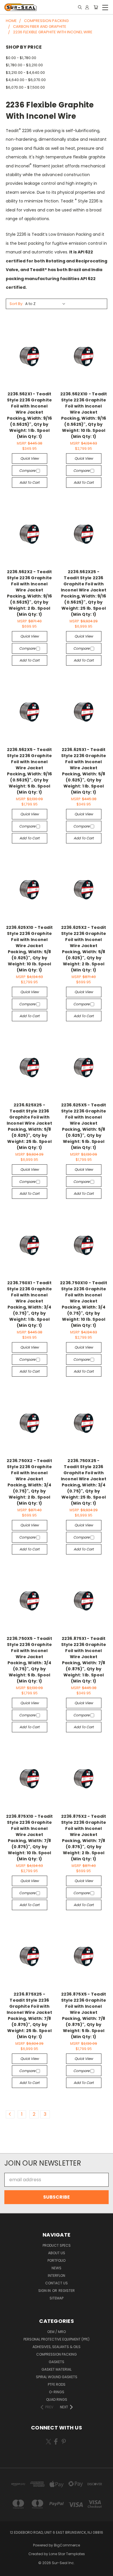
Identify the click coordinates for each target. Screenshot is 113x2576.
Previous (9, 2570)
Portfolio (57, 2260)
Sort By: (16, 304)
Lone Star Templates (67, 2554)
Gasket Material (57, 2369)
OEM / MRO (57, 2332)
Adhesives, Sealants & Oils (57, 2347)
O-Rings (57, 2392)
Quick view (30, 458)
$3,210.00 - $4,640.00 (25, 73)
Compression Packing (57, 2354)
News (57, 2268)
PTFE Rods (57, 2384)
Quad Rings (57, 2399)
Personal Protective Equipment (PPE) (57, 2339)
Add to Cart (29, 482)
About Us (57, 2253)
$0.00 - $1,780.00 (21, 58)
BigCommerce (67, 2545)
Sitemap (57, 2298)
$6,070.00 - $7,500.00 (25, 87)
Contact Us (57, 2283)
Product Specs (57, 2245)
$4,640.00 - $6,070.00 (26, 80)
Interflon (57, 2276)
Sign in (45, 2291)
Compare (28, 471)
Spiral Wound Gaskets (57, 2377)
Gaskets (57, 2362)
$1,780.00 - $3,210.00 (24, 65)
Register (67, 2291)
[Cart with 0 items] (96, 7)
